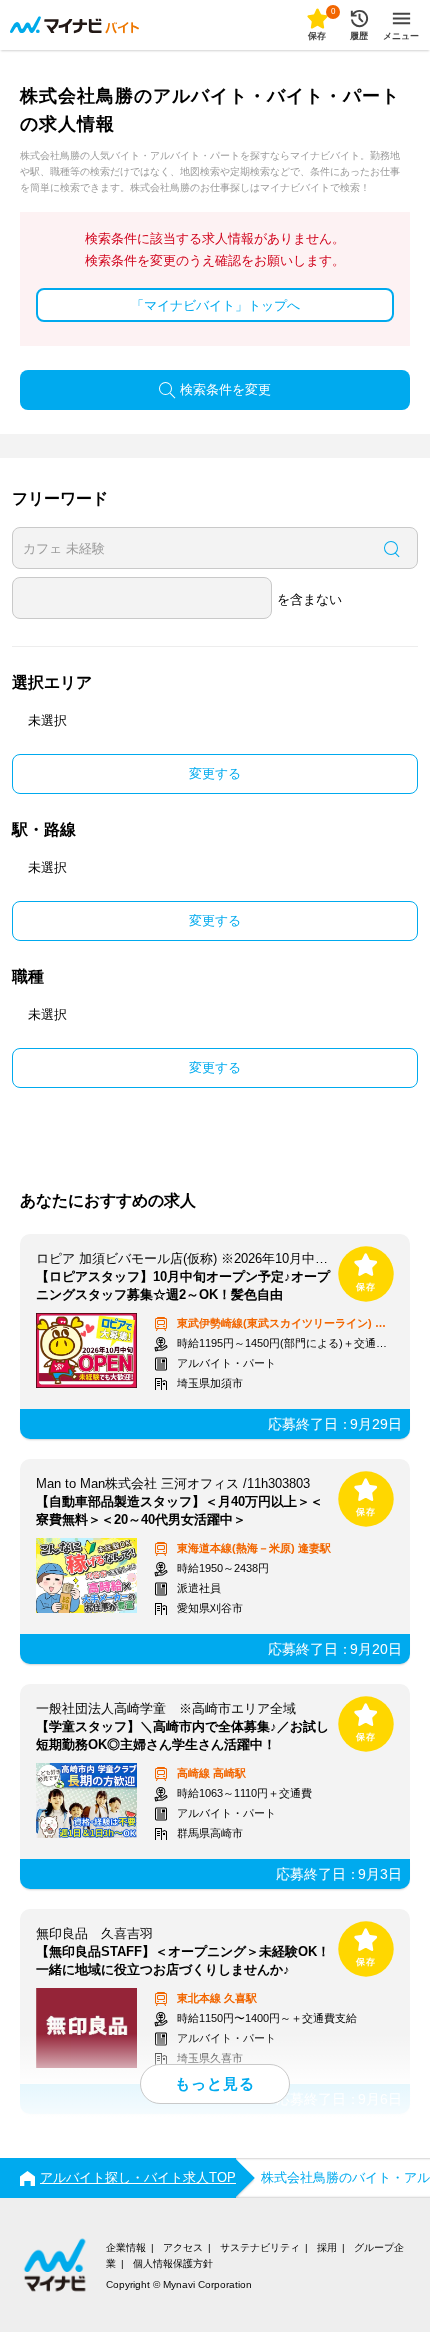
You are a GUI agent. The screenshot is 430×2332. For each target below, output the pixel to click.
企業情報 (126, 2247)
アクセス (183, 2247)
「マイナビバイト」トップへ (215, 305)
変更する (215, 773)
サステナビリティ (260, 2247)
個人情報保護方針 (173, 2263)
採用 (327, 2247)
